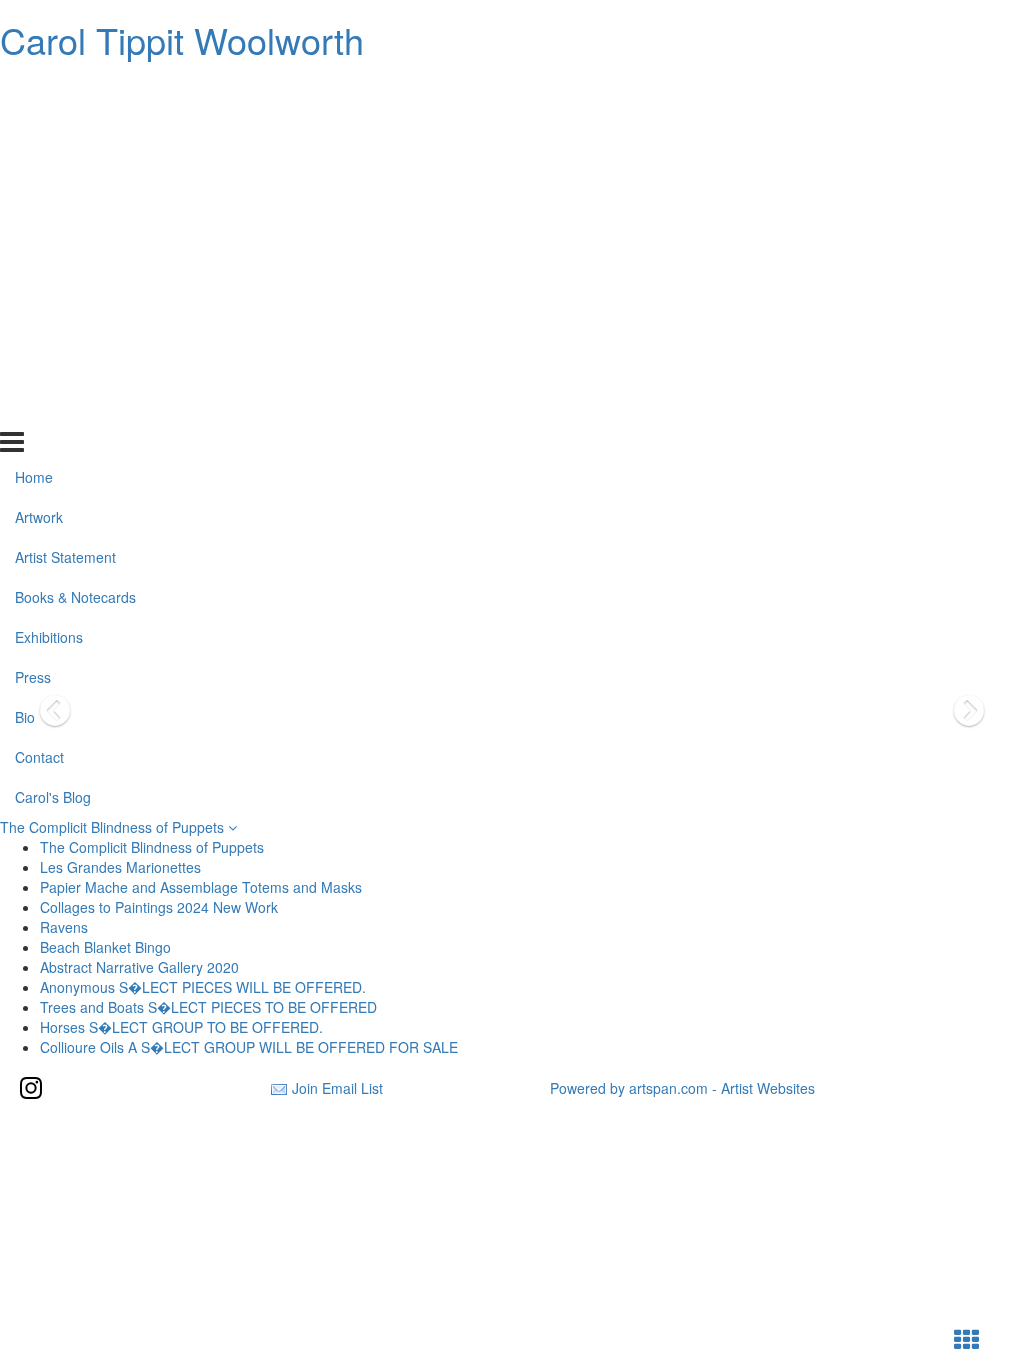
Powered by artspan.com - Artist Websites (682, 1088)
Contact (39, 369)
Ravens (64, 927)
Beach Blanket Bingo (105, 947)
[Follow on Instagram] (31, 1088)
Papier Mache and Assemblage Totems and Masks (201, 887)
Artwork (39, 130)
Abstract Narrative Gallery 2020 (139, 967)
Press (33, 290)
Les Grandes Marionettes (120, 867)
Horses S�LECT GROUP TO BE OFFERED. (181, 1027)
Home (34, 90)
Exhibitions (49, 250)
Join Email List (337, 1088)
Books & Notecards (75, 210)
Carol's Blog (53, 409)
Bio (25, 330)
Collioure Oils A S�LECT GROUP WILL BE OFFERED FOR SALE (249, 1047)
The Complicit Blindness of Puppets (114, 827)
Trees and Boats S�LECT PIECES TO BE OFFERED (208, 1007)
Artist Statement (65, 170)
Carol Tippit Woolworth (182, 39)
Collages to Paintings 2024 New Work (159, 907)
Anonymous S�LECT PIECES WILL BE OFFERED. (203, 987)
